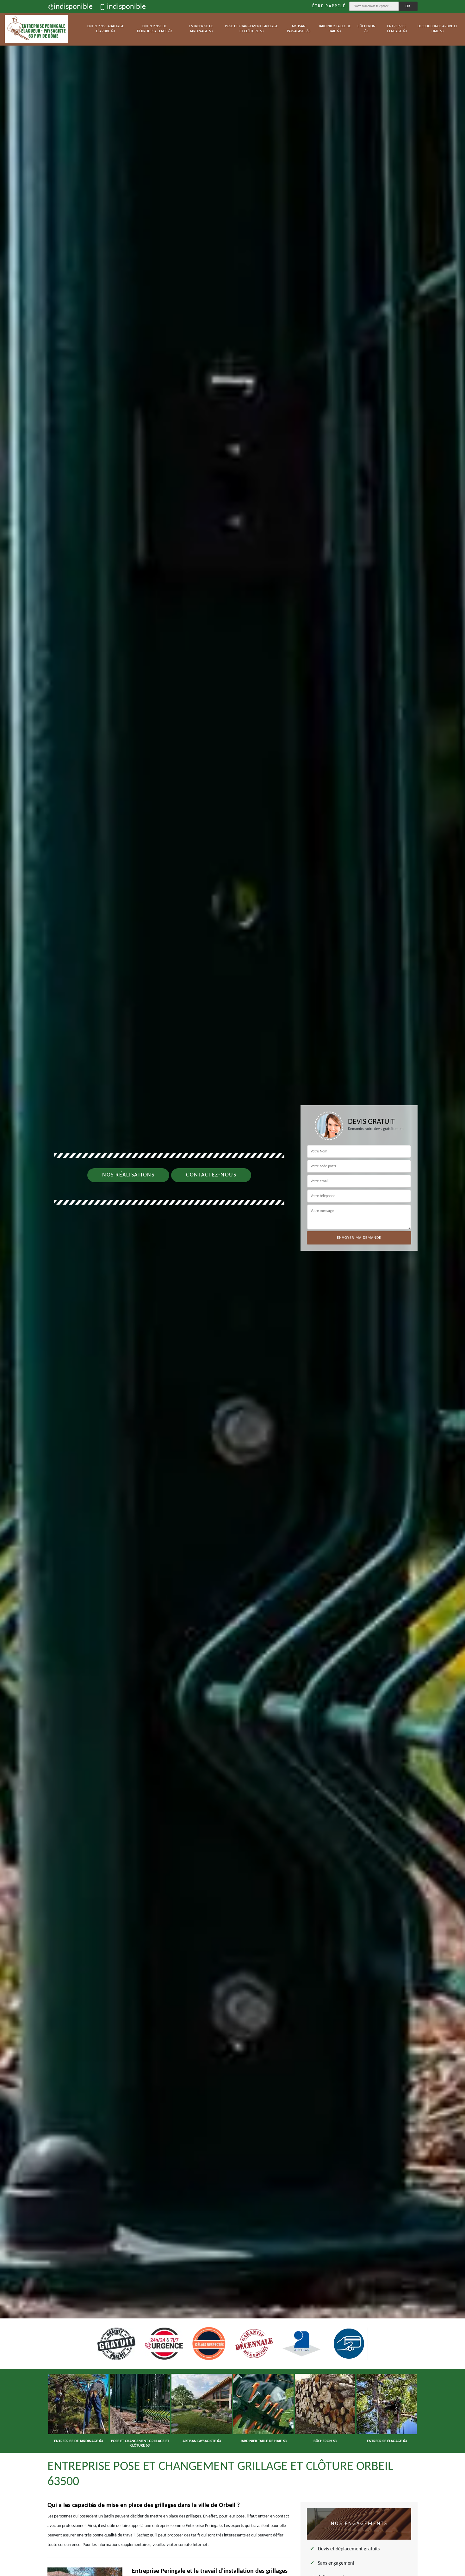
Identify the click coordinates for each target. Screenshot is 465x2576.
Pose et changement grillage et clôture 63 (251, 29)
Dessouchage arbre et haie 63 (438, 29)
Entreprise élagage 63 (397, 29)
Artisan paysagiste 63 (299, 29)
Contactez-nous (211, 1175)
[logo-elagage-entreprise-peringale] (36, 29)
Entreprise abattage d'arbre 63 (106, 29)
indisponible (73, 7)
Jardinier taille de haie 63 (335, 29)
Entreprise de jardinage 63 (201, 29)
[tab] (232, 1288)
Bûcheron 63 (366, 29)
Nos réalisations (128, 1175)
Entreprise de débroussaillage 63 (155, 29)
